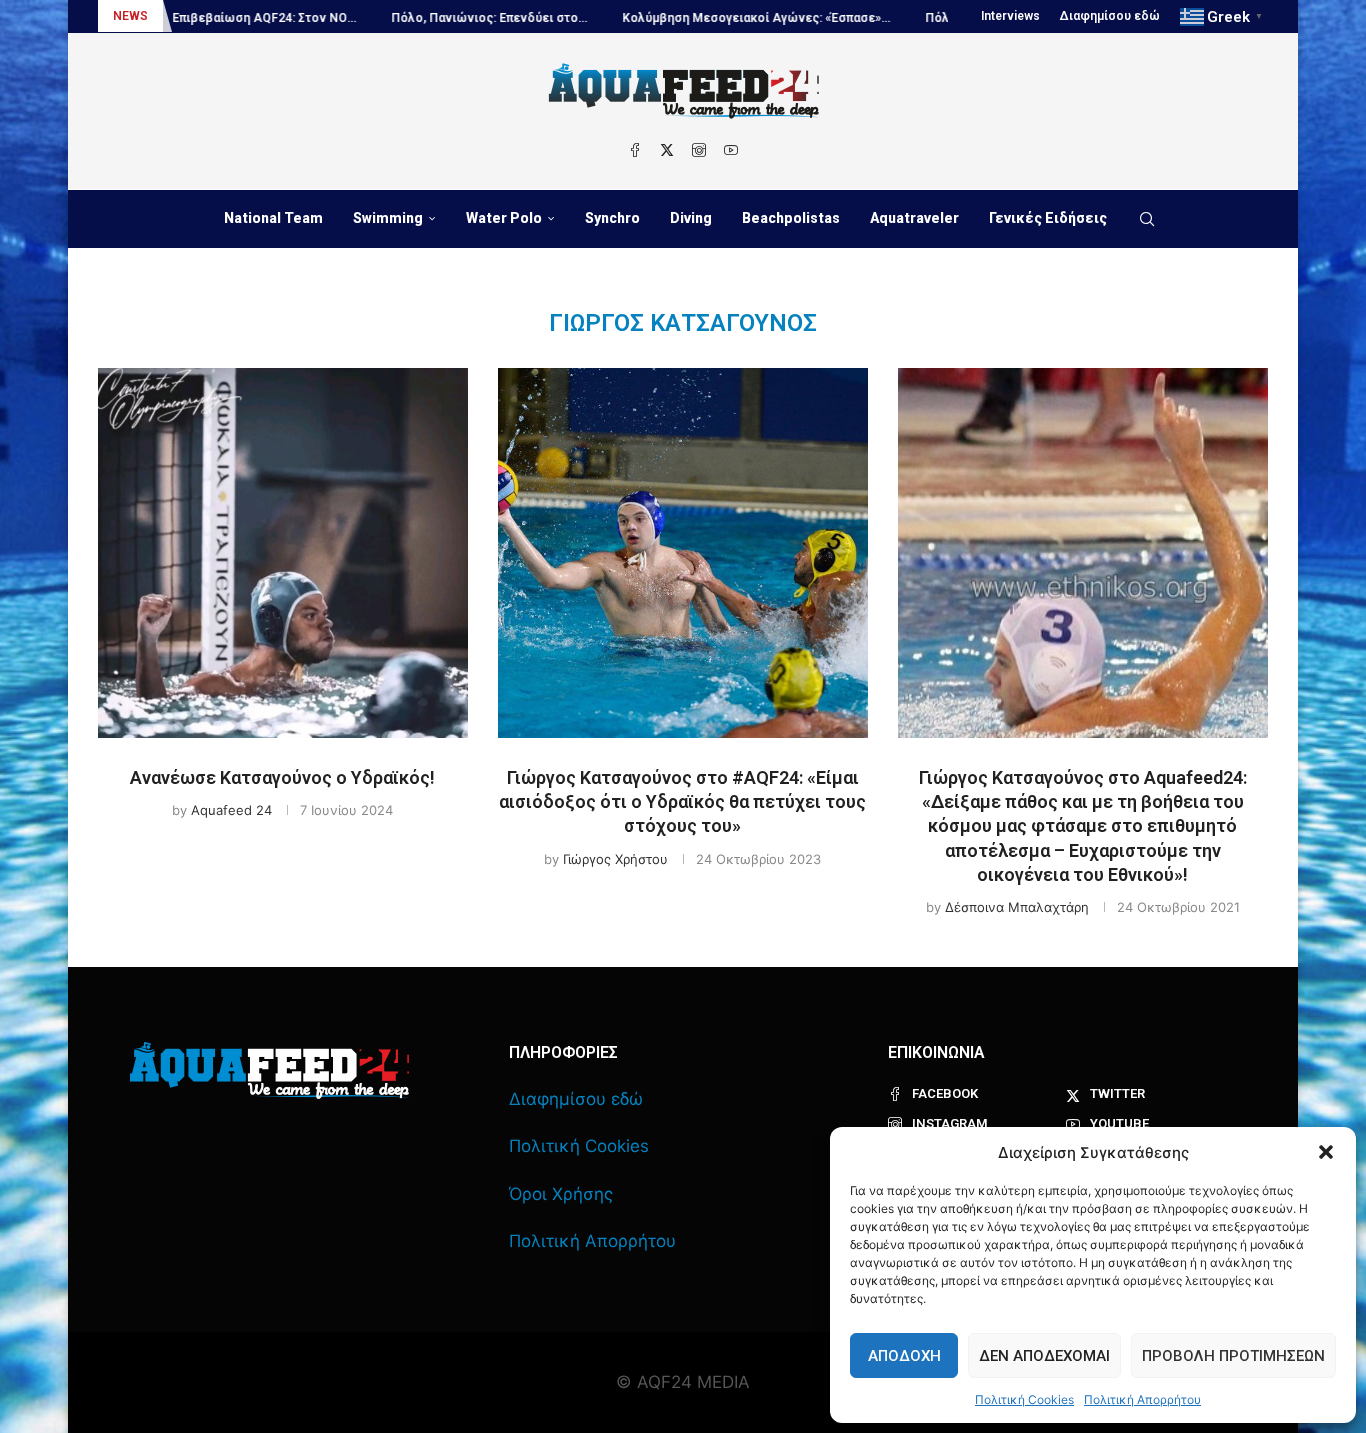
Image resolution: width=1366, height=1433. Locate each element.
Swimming (388, 218)
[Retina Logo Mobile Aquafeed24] (269, 1070)
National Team (273, 218)
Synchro (612, 218)
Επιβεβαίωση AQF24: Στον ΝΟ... (210, 18)
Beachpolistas (791, 218)
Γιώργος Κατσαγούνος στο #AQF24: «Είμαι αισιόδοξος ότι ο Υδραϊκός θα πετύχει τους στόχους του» (682, 802)
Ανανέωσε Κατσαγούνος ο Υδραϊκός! (282, 777)
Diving (691, 218)
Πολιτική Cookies (1024, 1399)
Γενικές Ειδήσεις (1048, 218)
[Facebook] (635, 150)
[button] (1326, 1152)
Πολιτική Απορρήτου (1142, 1399)
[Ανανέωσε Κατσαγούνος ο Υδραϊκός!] (283, 553)
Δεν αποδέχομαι (1044, 1356)
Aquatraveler (914, 218)
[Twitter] (667, 150)
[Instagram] (699, 150)
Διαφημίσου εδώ (1110, 16)
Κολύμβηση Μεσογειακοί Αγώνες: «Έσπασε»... (702, 18)
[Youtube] (731, 150)
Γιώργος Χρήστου (615, 859)
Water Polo (504, 218)
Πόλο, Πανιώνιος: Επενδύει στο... (435, 18)
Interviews (1010, 16)
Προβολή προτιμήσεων (1233, 1356)
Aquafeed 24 (231, 810)
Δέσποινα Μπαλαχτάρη (1017, 907)
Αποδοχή (904, 1356)
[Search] (1147, 219)
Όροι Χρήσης (561, 1194)
